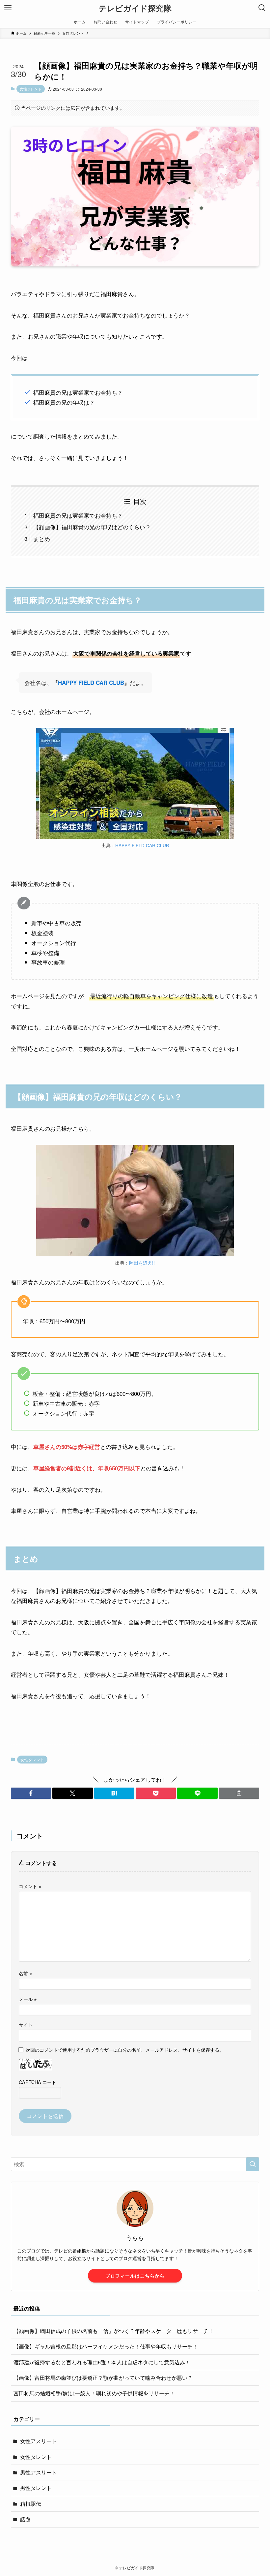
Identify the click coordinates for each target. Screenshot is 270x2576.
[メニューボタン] (8, 8)
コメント (30, 1886)
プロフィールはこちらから (135, 2276)
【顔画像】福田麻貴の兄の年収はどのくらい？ (92, 527)
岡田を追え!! (142, 1263)
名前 (25, 1973)
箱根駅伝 (31, 2504)
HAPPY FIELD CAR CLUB (91, 683)
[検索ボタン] (262, 8)
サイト (26, 2024)
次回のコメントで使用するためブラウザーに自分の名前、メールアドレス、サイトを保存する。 (125, 2050)
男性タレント (36, 2488)
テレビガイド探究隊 (135, 8)
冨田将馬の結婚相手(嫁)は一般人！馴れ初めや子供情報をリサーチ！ (94, 2393)
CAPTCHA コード (38, 2082)
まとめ (42, 539)
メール (28, 1999)
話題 (25, 2519)
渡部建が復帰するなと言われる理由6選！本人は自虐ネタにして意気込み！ (102, 2362)
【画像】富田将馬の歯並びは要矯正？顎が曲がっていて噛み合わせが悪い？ (103, 2378)
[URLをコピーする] (239, 1793)
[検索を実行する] (253, 2164)
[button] (31, 1793)
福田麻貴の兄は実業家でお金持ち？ (78, 515)
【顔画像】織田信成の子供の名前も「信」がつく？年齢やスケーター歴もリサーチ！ (114, 2331)
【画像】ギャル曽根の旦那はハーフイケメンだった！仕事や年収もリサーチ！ (106, 2346)
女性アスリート (39, 2441)
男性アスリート (39, 2472)
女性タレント (31, 89)
